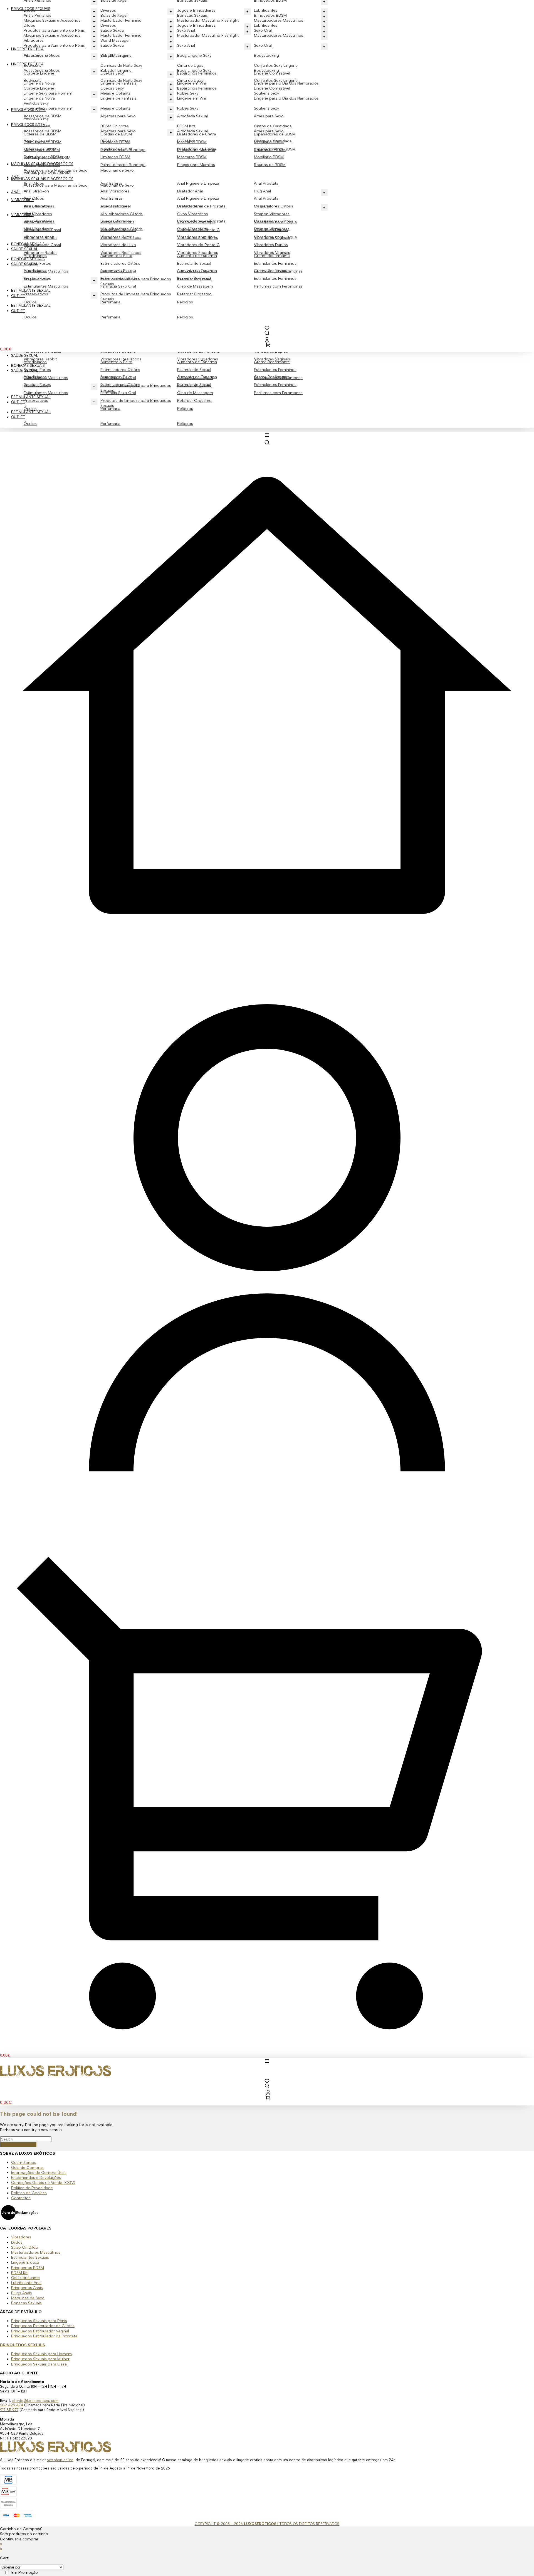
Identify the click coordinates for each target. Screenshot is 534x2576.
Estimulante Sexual (194, 370)
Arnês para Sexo (269, 116)
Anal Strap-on (36, 191)
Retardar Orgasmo (194, 401)
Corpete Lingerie (39, 88)
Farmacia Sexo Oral (118, 393)
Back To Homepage (18, 2145)
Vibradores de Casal (42, 245)
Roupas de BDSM (270, 165)
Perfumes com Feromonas (278, 393)
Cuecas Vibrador (116, 221)
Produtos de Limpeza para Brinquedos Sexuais (136, 403)
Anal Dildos (34, 198)
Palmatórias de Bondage (123, 165)
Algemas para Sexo (118, 116)
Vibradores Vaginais (272, 359)
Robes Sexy (188, 108)
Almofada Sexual (192, 116)
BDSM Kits (186, 126)
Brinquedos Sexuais (31, 9)
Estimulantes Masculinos (46, 393)
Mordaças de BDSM (42, 165)
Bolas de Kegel (114, 15)
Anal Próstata (266, 183)
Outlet (18, 402)
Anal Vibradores (115, 191)
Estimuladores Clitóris (120, 370)
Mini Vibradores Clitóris (122, 214)
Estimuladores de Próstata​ (201, 221)
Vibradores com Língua (275, 237)
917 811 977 (9, 2410)
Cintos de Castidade (273, 126)
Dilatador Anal (190, 191)
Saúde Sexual (25, 371)
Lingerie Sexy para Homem (48, 108)
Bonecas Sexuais (28, 366)
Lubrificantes (266, 25)
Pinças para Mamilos (196, 165)
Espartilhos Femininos (197, 88)
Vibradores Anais (39, 237)
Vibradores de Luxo (118, 245)
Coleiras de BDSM (40, 149)
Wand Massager (115, 55)
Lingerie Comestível (272, 88)
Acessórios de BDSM (43, 131)
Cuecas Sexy (112, 88)
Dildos (29, 25)
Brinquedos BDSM (270, 15)
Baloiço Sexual (37, 141)
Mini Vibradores (38, 214)
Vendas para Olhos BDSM (47, 173)
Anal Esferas (112, 198)
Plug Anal (262, 191)
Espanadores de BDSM (275, 149)
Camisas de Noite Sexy (121, 65)
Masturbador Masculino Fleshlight (208, 35)
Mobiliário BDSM (269, 157)
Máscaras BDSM (192, 157)
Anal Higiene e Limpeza (198, 183)
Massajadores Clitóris (274, 221)
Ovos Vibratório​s (193, 214)
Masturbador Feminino (121, 35)
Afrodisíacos (35, 377)
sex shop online (60, 2460)
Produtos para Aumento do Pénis (54, 45)
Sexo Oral (263, 45)
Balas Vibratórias (39, 221)
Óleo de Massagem (195, 393)
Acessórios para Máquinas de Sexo (56, 185)
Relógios (185, 424)
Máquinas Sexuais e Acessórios (52, 35)
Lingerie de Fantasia (118, 98)
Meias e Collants (115, 108)
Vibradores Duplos (271, 245)
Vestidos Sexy (36, 118)
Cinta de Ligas (190, 65)
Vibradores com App (196, 237)
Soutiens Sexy (266, 108)
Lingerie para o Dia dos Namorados (286, 98)
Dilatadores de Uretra (197, 149)
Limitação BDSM (115, 157)
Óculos (30, 424)
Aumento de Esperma (197, 377)
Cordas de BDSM (116, 149)
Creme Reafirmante (272, 377)
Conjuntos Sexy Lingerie (276, 65)
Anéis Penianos (37, 15)
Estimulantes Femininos (275, 370)
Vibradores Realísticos (121, 359)
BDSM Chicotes (115, 126)
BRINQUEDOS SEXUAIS (23, 2345)
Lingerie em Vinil (192, 98)
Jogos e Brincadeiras (196, 25)
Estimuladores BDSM (43, 157)
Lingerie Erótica (27, 64)
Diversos (108, 25)
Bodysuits (33, 81)
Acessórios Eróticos (42, 70)
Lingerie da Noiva (39, 98)
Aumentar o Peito (116, 377)
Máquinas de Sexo (117, 170)
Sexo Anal (186, 45)
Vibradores (34, 55)
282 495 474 (12, 2405)
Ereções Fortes (37, 385)
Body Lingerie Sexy (194, 55)
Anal (16, 192)
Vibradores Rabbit (40, 359)
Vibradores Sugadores (198, 359)
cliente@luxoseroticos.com (35, 2401)
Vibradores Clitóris (117, 237)
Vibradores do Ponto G (198, 245)
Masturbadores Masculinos (279, 35)
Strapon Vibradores (272, 214)
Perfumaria (110, 424)
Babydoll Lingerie (116, 70)
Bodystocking (266, 55)
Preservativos (36, 401)
